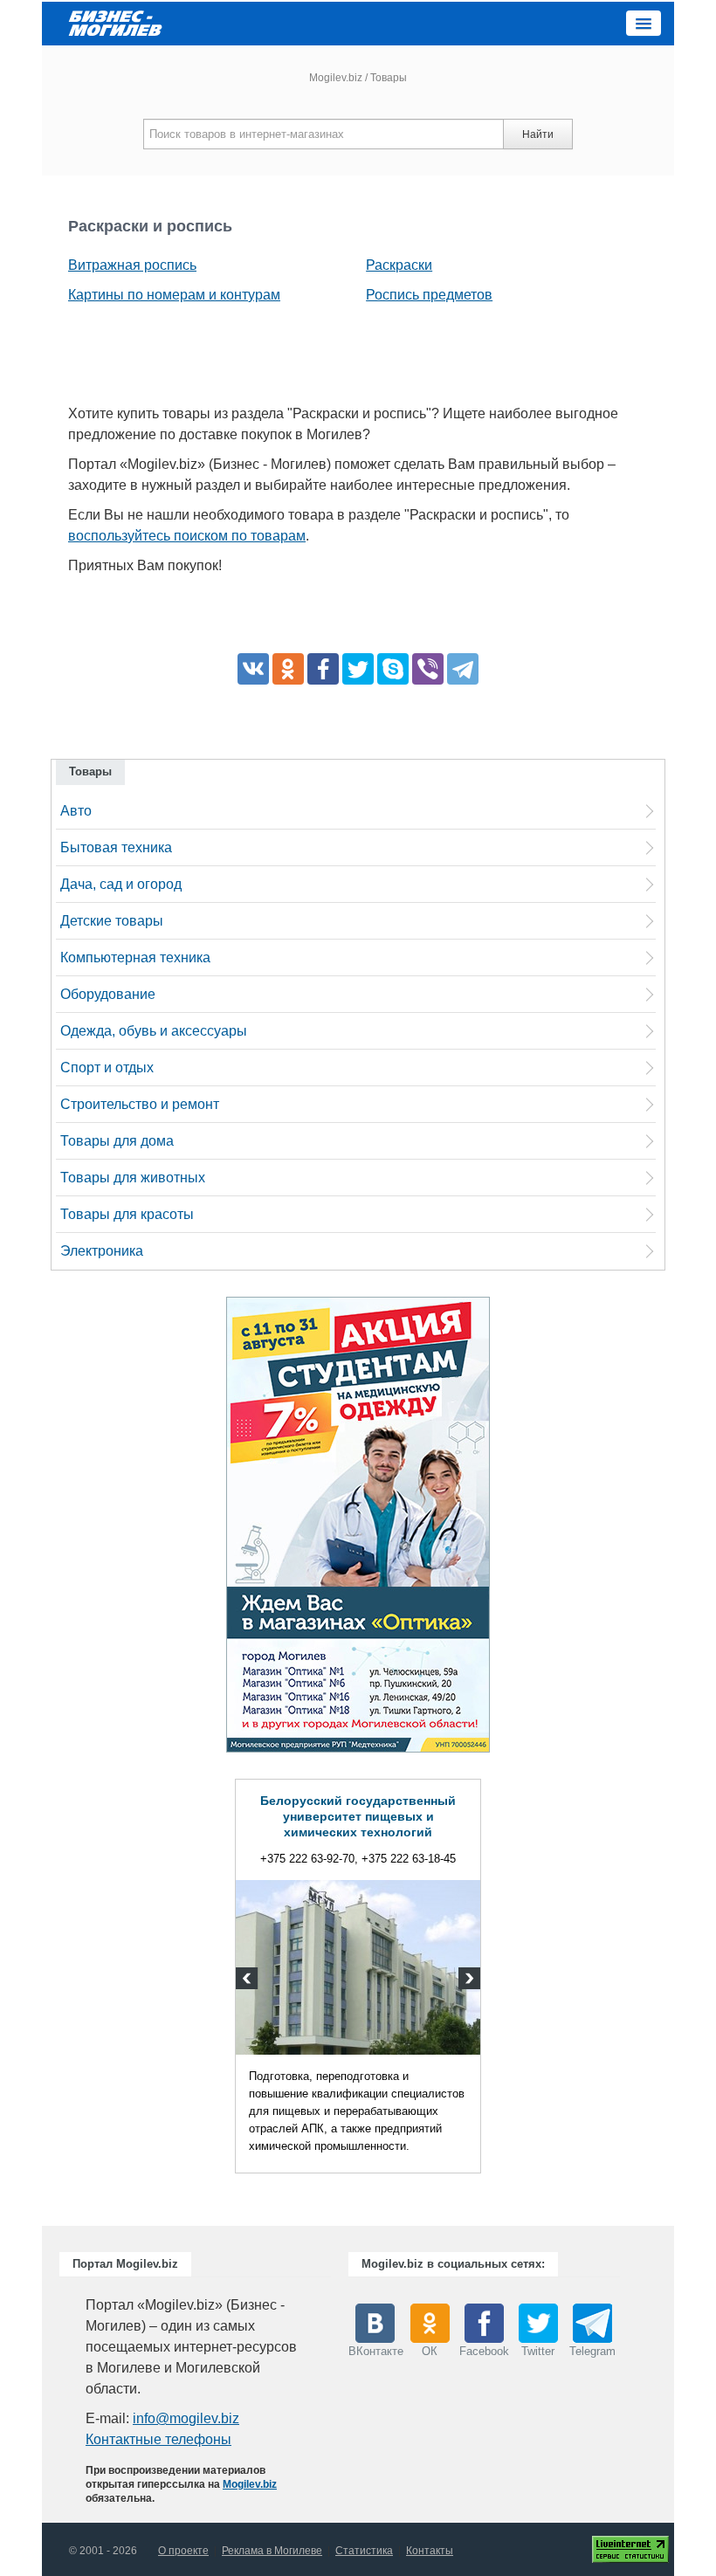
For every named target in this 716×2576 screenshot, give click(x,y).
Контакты (430, 2551)
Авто (76, 811)
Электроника (102, 1251)
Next (467, 1980)
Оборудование (108, 994)
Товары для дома (117, 1141)
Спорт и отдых (107, 1068)
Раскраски (399, 265)
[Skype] (393, 669)
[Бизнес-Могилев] (116, 22)
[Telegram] (463, 669)
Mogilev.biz (336, 78)
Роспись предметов (429, 295)
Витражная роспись (132, 265)
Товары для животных (133, 1178)
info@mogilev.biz (186, 2418)
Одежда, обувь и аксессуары (154, 1031)
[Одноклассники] (288, 669)
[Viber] (428, 669)
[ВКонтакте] (253, 669)
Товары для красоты (127, 1214)
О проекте (183, 2551)
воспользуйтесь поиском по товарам (187, 536)
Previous (249, 1980)
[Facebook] (323, 669)
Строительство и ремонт (140, 1104)
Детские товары (112, 921)
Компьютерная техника (135, 957)
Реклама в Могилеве (272, 2551)
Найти (538, 134)
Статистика (364, 2551)
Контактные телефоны (158, 2439)
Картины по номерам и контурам (174, 295)
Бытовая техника (116, 847)
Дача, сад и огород (121, 884)
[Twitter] (358, 669)
